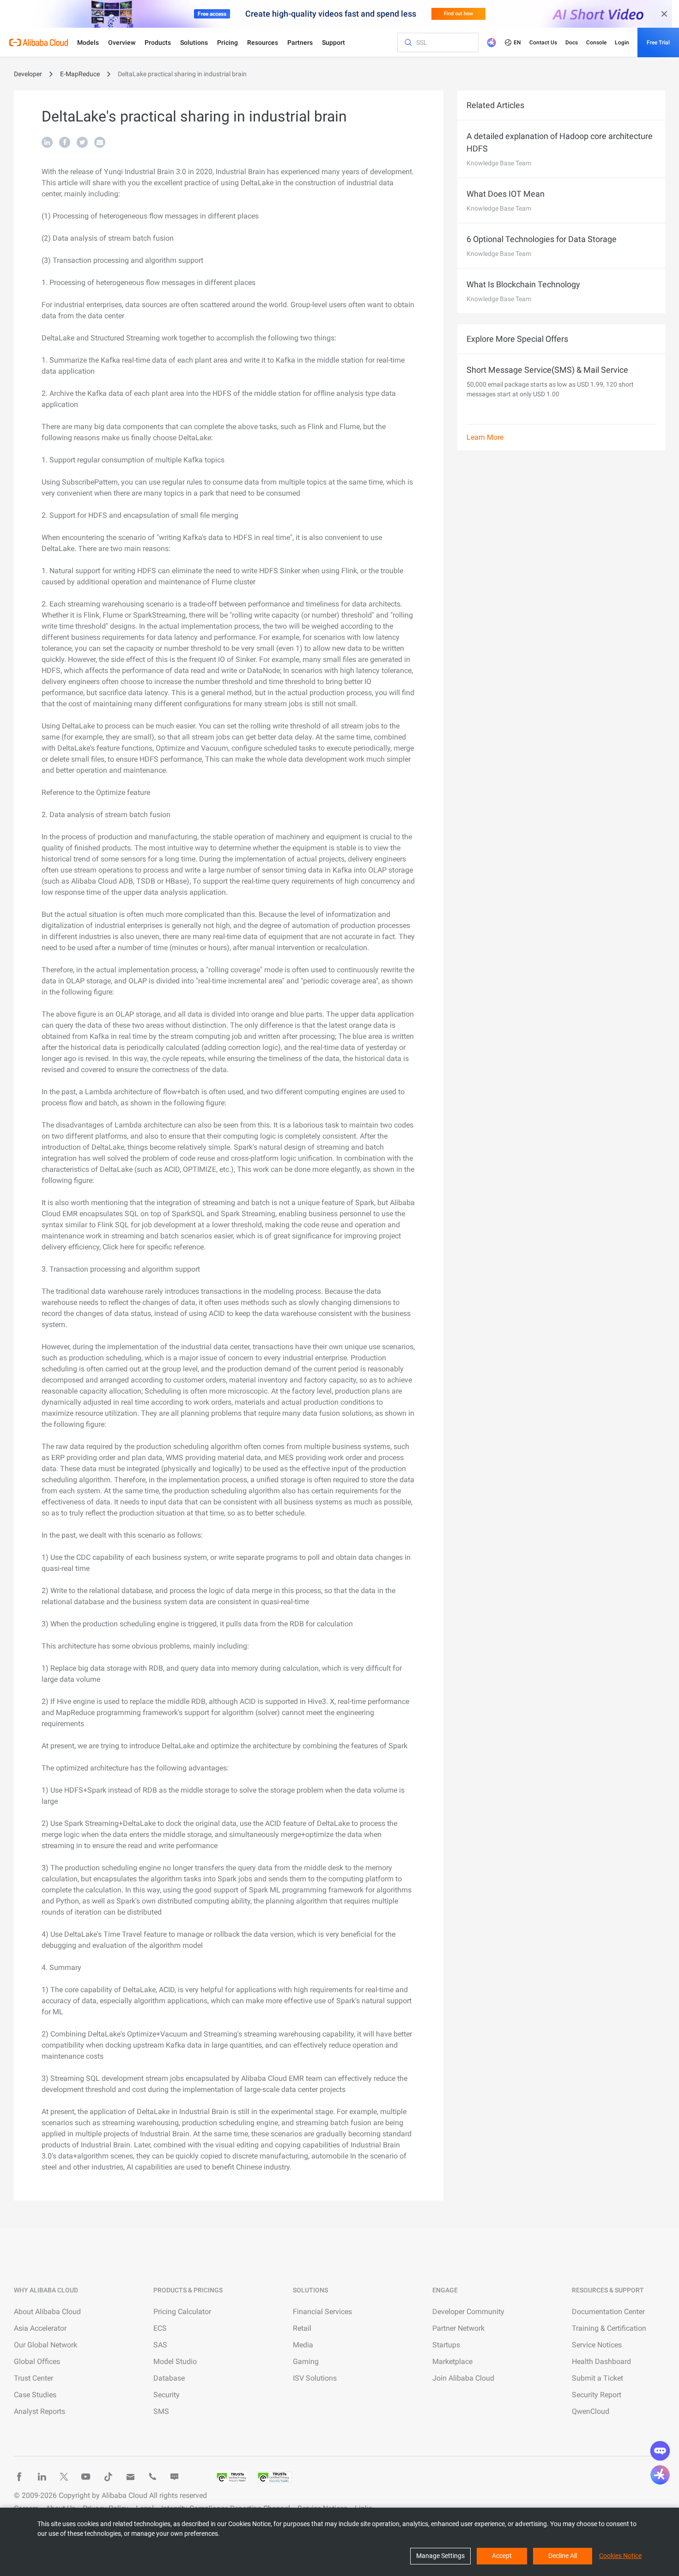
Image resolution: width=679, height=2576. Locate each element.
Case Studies (35, 2395)
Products (158, 42)
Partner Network (458, 2328)
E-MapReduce (80, 74)
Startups (446, 2345)
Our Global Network (45, 2345)
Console (596, 42)
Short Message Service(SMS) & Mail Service (547, 370)
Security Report (597, 2395)
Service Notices (597, 2345)
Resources (263, 42)
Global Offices (37, 2361)
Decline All (563, 2556)
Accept (502, 2556)
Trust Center (33, 2378)
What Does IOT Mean (506, 194)
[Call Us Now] (152, 2477)
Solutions (194, 42)
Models (88, 42)
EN (517, 42)
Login (622, 42)
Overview (122, 42)
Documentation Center (608, 2312)
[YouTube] (86, 2477)
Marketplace (452, 2361)
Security (167, 2395)
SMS (161, 2411)
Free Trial (658, 42)
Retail (302, 2328)
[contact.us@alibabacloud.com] (130, 2477)
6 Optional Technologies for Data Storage (542, 239)
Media (303, 2345)
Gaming (306, 2361)
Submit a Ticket (597, 2378)
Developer (28, 74)
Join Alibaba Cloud (463, 2378)
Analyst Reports (39, 2411)
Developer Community (468, 2312)
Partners (300, 42)
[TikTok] (108, 2477)
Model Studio (175, 2361)
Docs (572, 42)
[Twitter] (64, 2477)
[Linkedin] (42, 2477)
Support (333, 42)
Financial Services (322, 2312)
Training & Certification (609, 2328)
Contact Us (543, 42)
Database (169, 2378)
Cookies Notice (620, 2556)
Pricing (227, 42)
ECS (160, 2328)
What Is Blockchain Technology (523, 284)
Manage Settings (440, 2556)
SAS (160, 2345)
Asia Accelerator (40, 2328)
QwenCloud (591, 2411)
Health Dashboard (601, 2361)
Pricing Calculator (182, 2312)
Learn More (485, 437)
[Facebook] (19, 2477)
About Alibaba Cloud (47, 2312)
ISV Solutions (315, 2378)
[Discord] (175, 2477)
